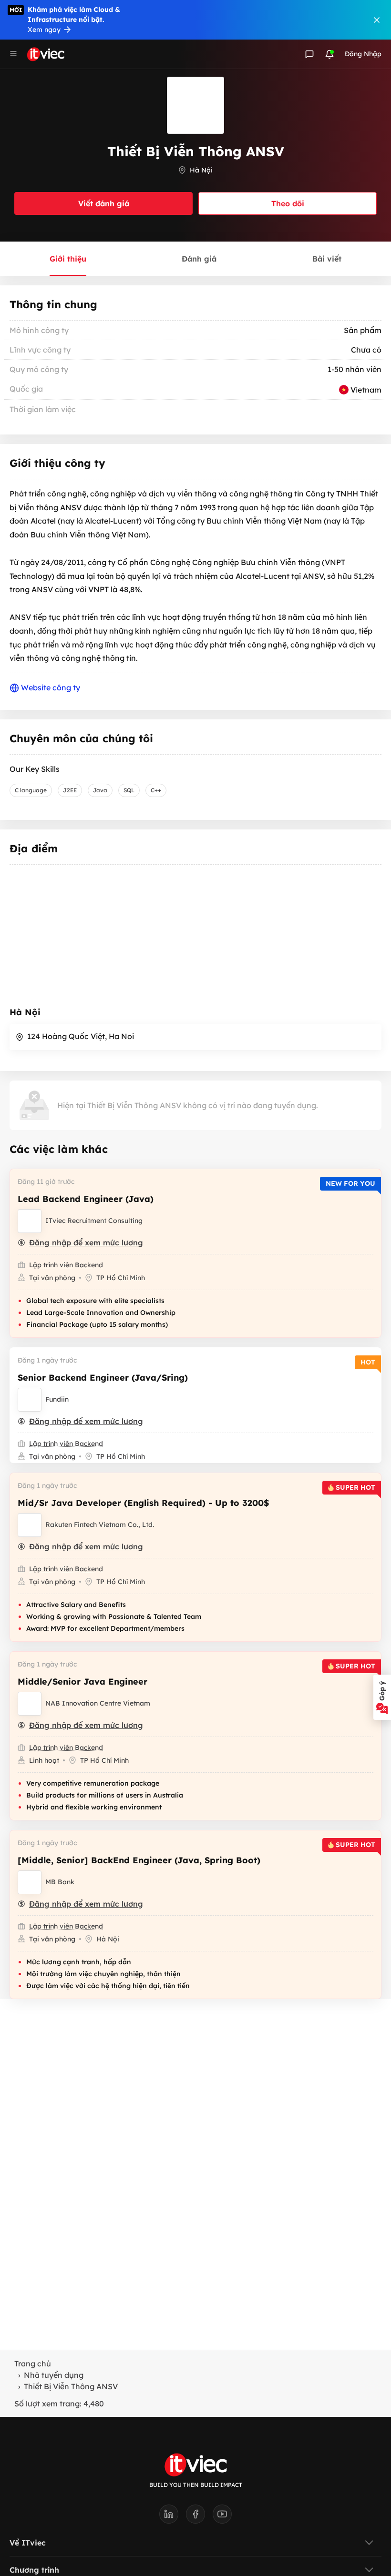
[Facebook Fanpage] (199, 2517)
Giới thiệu (68, 259)
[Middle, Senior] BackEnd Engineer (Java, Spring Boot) (139, 1860)
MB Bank (60, 1882)
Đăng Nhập (363, 54)
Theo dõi (288, 203)
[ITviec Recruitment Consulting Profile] (30, 1221)
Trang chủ (33, 2364)
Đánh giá (199, 259)
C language (31, 790)
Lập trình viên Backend (66, 1265)
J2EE (70, 790)
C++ (156, 790)
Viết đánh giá (104, 203)
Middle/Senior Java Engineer (82, 1682)
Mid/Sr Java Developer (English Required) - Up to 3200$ (143, 1503)
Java (100, 790)
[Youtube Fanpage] (222, 2517)
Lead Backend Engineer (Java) (86, 1199)
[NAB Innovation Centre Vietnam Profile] (30, 1704)
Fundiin (57, 1399)
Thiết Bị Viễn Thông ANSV (71, 2386)
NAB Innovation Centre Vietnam (98, 1703)
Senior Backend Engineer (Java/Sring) (103, 1378)
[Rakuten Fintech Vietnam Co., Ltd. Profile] (30, 1525)
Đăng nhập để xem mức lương (86, 1243)
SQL (129, 790)
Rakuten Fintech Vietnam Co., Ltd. (100, 1525)
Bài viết (327, 259)
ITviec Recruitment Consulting (94, 1221)
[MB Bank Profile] (30, 1882)
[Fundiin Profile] (30, 1400)
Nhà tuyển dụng (54, 2375)
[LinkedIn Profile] (173, 2517)
